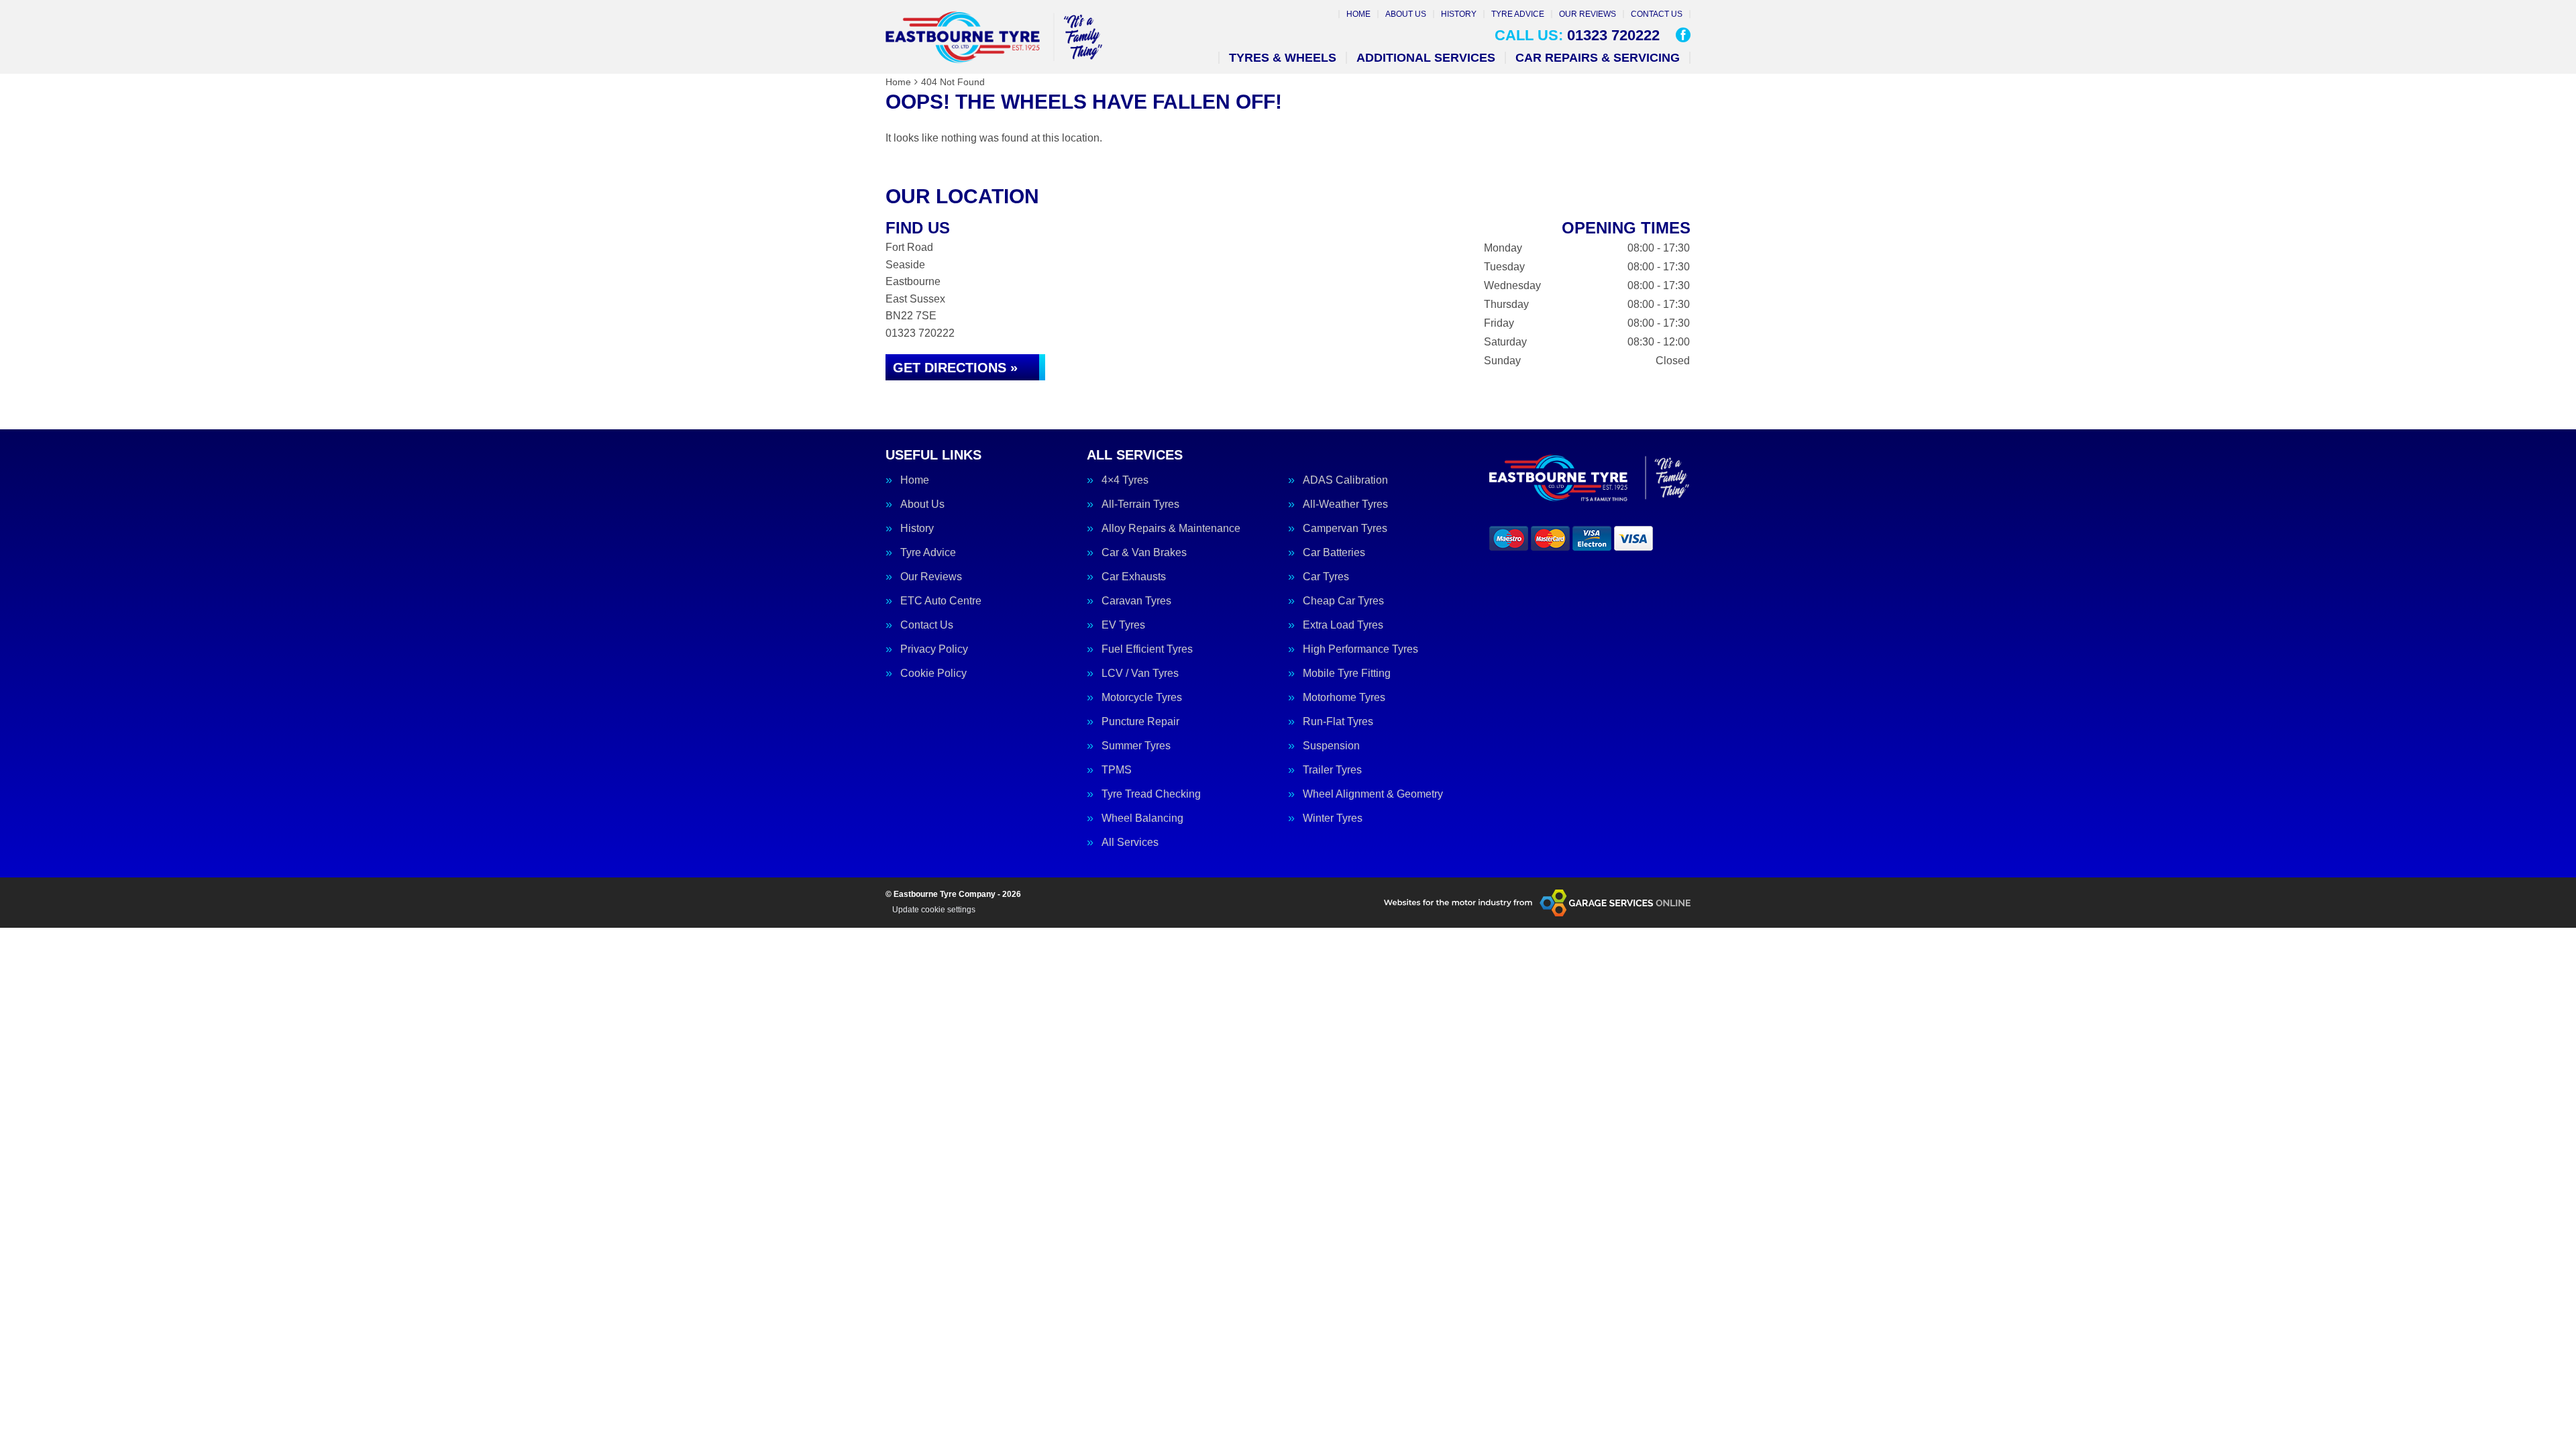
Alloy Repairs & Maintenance (1171, 529)
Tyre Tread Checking (1151, 794)
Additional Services (1426, 58)
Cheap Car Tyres (1343, 601)
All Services (1130, 843)
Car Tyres (1326, 577)
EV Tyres (1123, 625)
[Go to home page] (994, 37)
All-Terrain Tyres (1140, 504)
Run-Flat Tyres (1338, 722)
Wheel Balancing (1142, 818)
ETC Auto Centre (941, 601)
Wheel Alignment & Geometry (1373, 794)
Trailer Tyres (1332, 770)
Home (1358, 14)
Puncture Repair (1140, 722)
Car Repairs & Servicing (1598, 58)
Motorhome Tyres (1344, 698)
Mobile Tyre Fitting (1347, 674)
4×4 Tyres (1125, 480)
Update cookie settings (934, 910)
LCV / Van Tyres (1140, 674)
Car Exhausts (1134, 577)
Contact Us (1657, 14)
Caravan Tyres (1136, 601)
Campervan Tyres (1345, 529)
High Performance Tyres (1360, 649)
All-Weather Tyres (1345, 504)
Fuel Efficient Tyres (1147, 649)
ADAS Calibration (1345, 480)
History (1459, 14)
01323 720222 (1577, 36)
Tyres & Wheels (1283, 58)
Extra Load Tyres (1343, 625)
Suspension (1331, 746)
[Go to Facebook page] (1683, 35)
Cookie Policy (933, 674)
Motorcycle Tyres (1142, 698)
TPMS (1117, 770)
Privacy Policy (934, 649)
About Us (1406, 14)
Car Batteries (1334, 553)
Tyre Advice (1518, 14)
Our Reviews (1588, 14)
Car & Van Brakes (1144, 553)
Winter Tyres (1333, 818)
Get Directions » (955, 368)
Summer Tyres (1136, 746)
